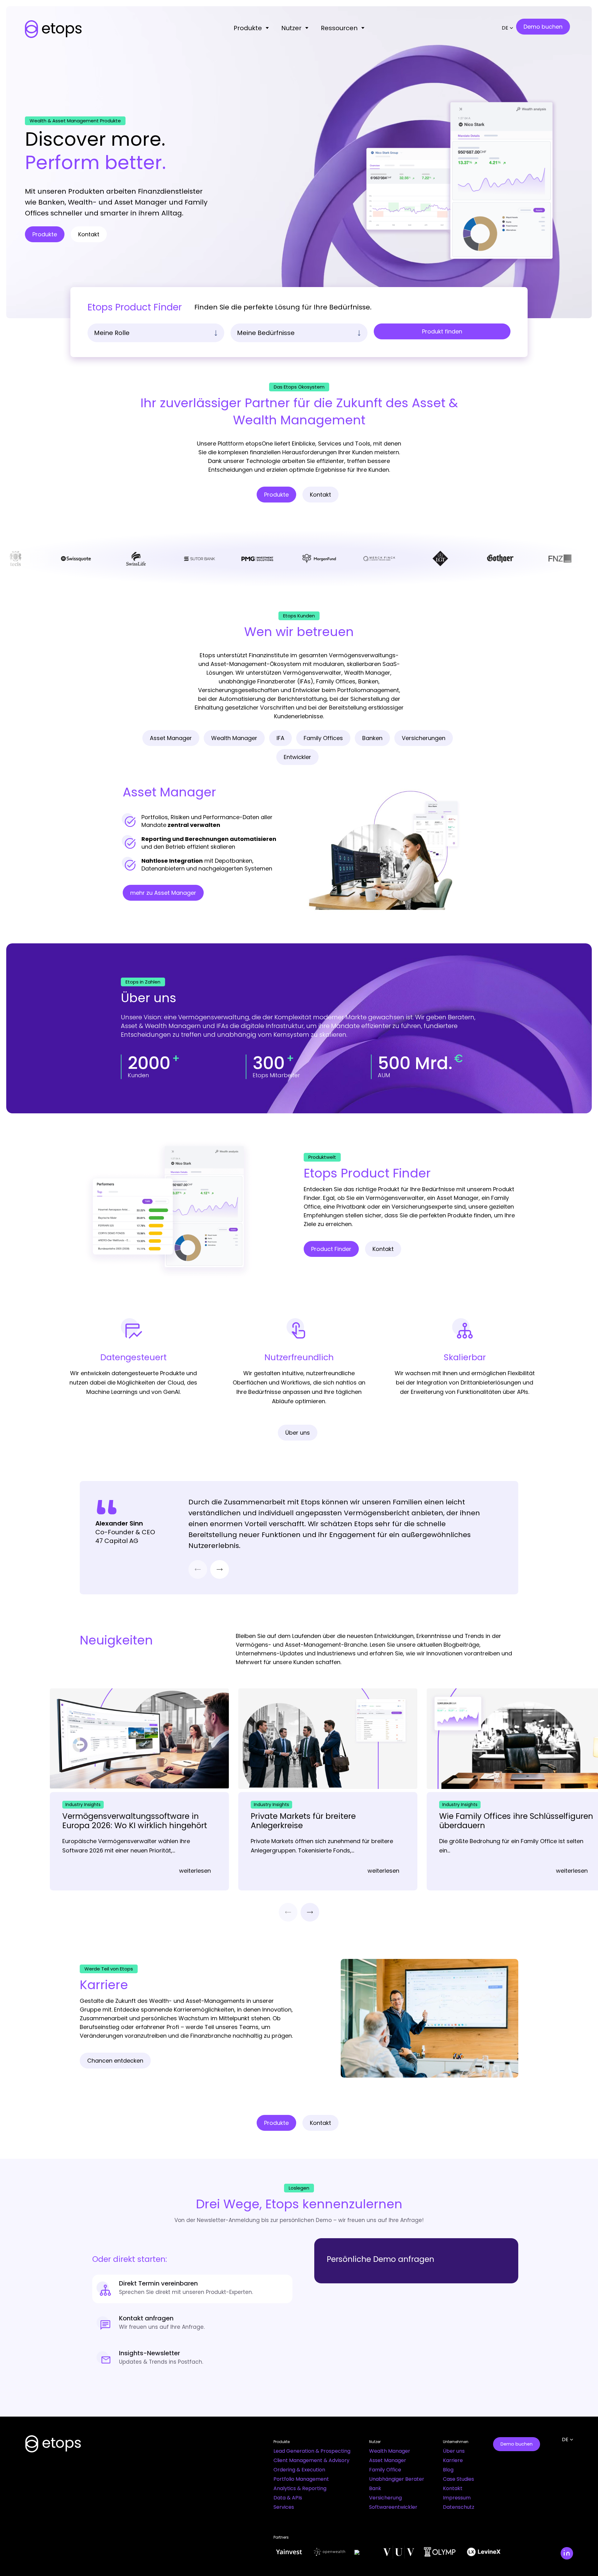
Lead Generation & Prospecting (312, 2451)
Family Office (385, 2470)
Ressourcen (339, 28)
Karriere (453, 2460)
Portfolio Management (301, 2479)
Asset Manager (388, 2460)
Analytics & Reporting (300, 2488)
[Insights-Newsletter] (192, 2359)
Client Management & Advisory (311, 2460)
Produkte (248, 28)
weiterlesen (195, 1871)
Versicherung (385, 2498)
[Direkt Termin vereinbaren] (192, 2289)
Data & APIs (288, 2498)
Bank (375, 2488)
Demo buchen (517, 2444)
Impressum (457, 2498)
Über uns (454, 2451)
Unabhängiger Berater (397, 2479)
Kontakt (453, 2488)
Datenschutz (459, 2507)
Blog (448, 2470)
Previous (198, 1569)
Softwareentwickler (393, 2507)
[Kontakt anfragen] (192, 2324)
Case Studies (458, 2479)
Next (220, 1569)
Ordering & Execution (299, 2470)
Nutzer (291, 28)
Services (284, 2507)
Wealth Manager (390, 2451)
